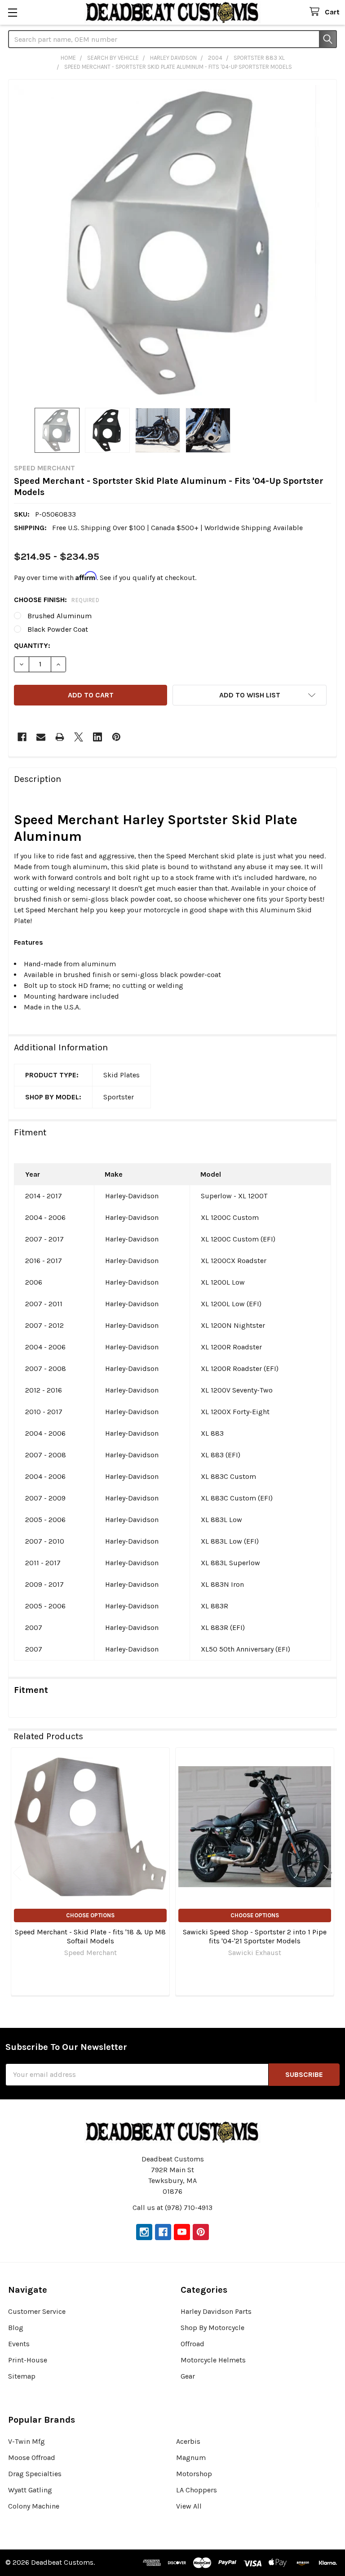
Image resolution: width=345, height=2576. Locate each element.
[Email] (41, 737)
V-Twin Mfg (27, 2441)
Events (19, 2344)
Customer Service (37, 2311)
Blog (16, 2328)
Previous (17, 1873)
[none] (172, 244)
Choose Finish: (57, 600)
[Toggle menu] (12, 12)
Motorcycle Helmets (213, 2360)
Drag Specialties (35, 2474)
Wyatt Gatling (30, 2490)
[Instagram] (144, 2232)
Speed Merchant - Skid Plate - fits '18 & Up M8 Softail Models (90, 1936)
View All (189, 2506)
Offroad (192, 2344)
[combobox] (172, 39)
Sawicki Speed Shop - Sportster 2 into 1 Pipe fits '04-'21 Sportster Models (255, 1936)
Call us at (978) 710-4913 (172, 2208)
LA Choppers (197, 2490)
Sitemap (22, 2376)
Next (328, 1873)
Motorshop (194, 2474)
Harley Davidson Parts (216, 2311)
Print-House (28, 2360)
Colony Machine (34, 2506)
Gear (188, 2376)
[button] (250, 695)
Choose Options (90, 1915)
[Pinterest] (116, 737)
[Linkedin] (97, 737)
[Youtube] (182, 2232)
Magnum (191, 2458)
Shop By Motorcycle (212, 2328)
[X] (79, 737)
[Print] (60, 737)
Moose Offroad (32, 2458)
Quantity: (32, 645)
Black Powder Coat (58, 629)
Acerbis (188, 2441)
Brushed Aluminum (60, 616)
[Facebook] (22, 737)
